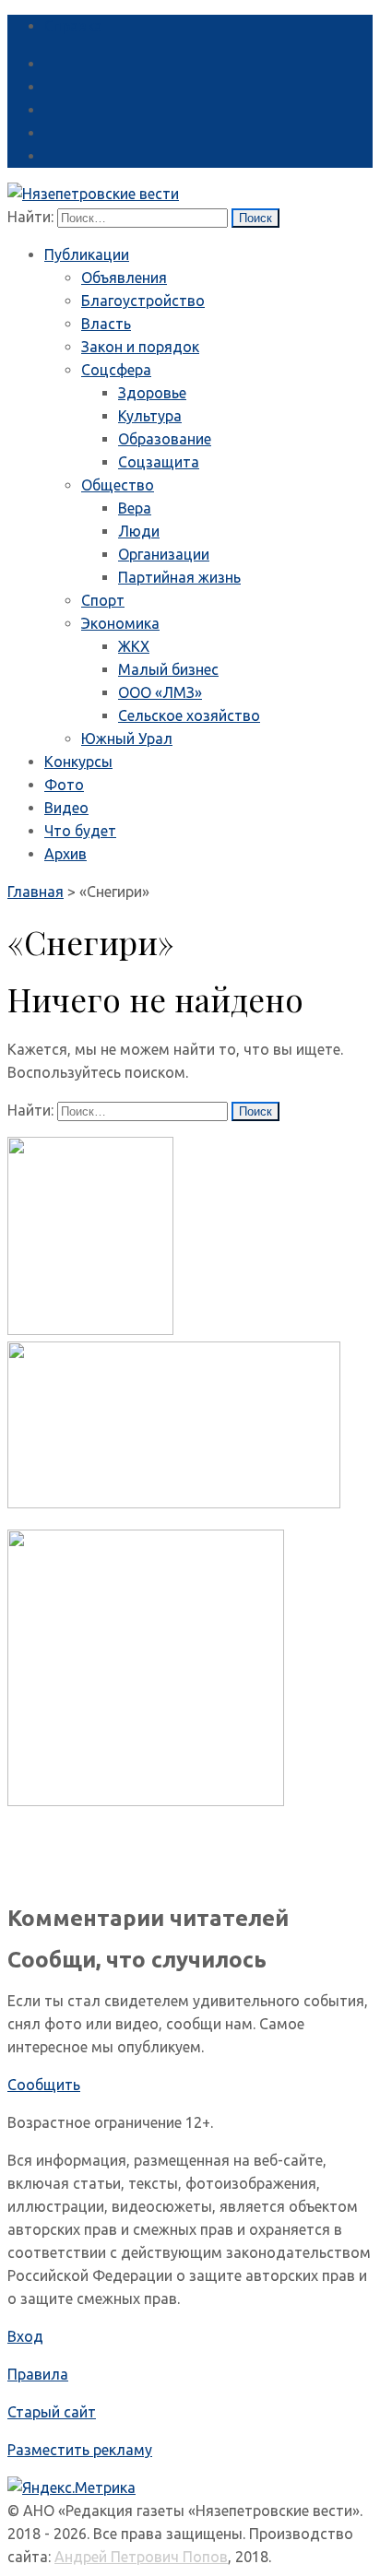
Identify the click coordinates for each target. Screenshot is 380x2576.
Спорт (103, 600)
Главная (36, 892)
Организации (164, 554)
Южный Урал (127, 739)
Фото (64, 785)
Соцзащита (159, 462)
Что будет (80, 831)
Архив (65, 854)
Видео (66, 808)
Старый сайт (52, 2412)
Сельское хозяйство (189, 715)
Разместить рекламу (80, 2450)
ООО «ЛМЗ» (160, 692)
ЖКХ (134, 646)
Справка (73, 26)
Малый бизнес (168, 669)
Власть (106, 324)
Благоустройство (143, 301)
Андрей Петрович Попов (141, 2557)
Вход (25, 2336)
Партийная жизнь (179, 577)
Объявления (124, 278)
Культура (150, 416)
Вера (135, 508)
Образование (165, 439)
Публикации (87, 254)
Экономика (120, 623)
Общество (118, 485)
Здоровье (152, 393)
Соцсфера (116, 370)
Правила (38, 2374)
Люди (139, 531)
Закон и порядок (140, 347)
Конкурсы (78, 762)
